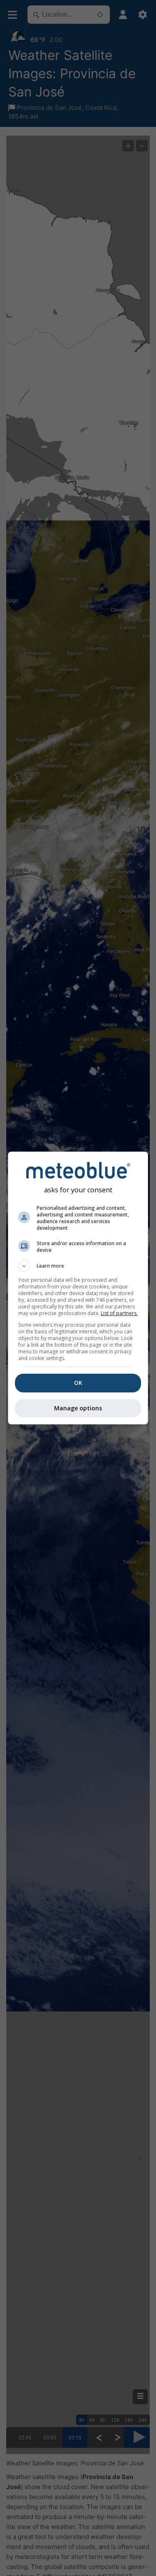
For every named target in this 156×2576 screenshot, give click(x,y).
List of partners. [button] (119, 1313)
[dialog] (78, 1288)
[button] (78, 1266)
